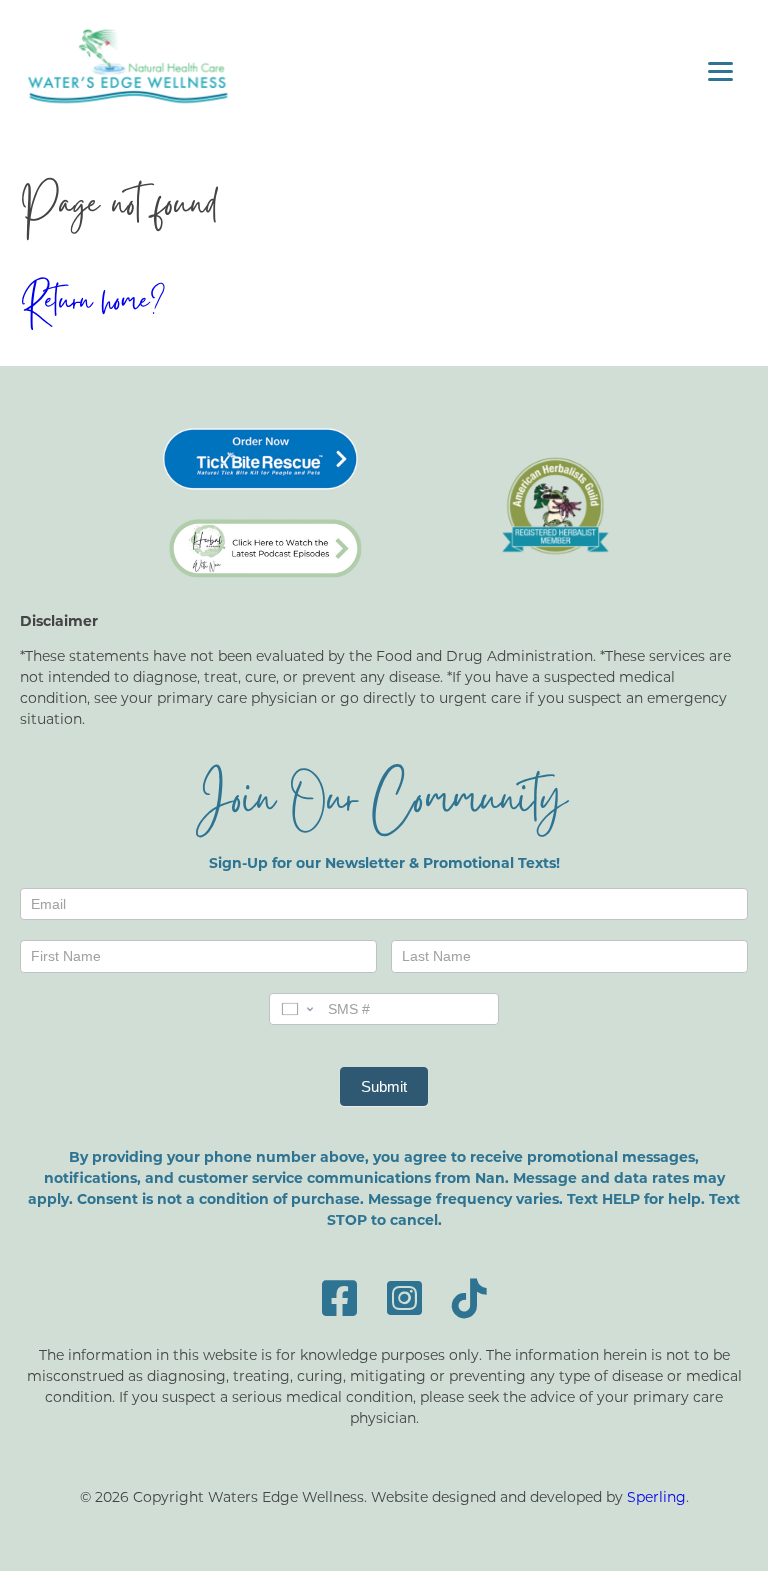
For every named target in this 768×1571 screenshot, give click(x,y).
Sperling (656, 1496)
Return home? (92, 305)
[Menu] (720, 70)
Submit (384, 1086)
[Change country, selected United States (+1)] (296, 1009)
